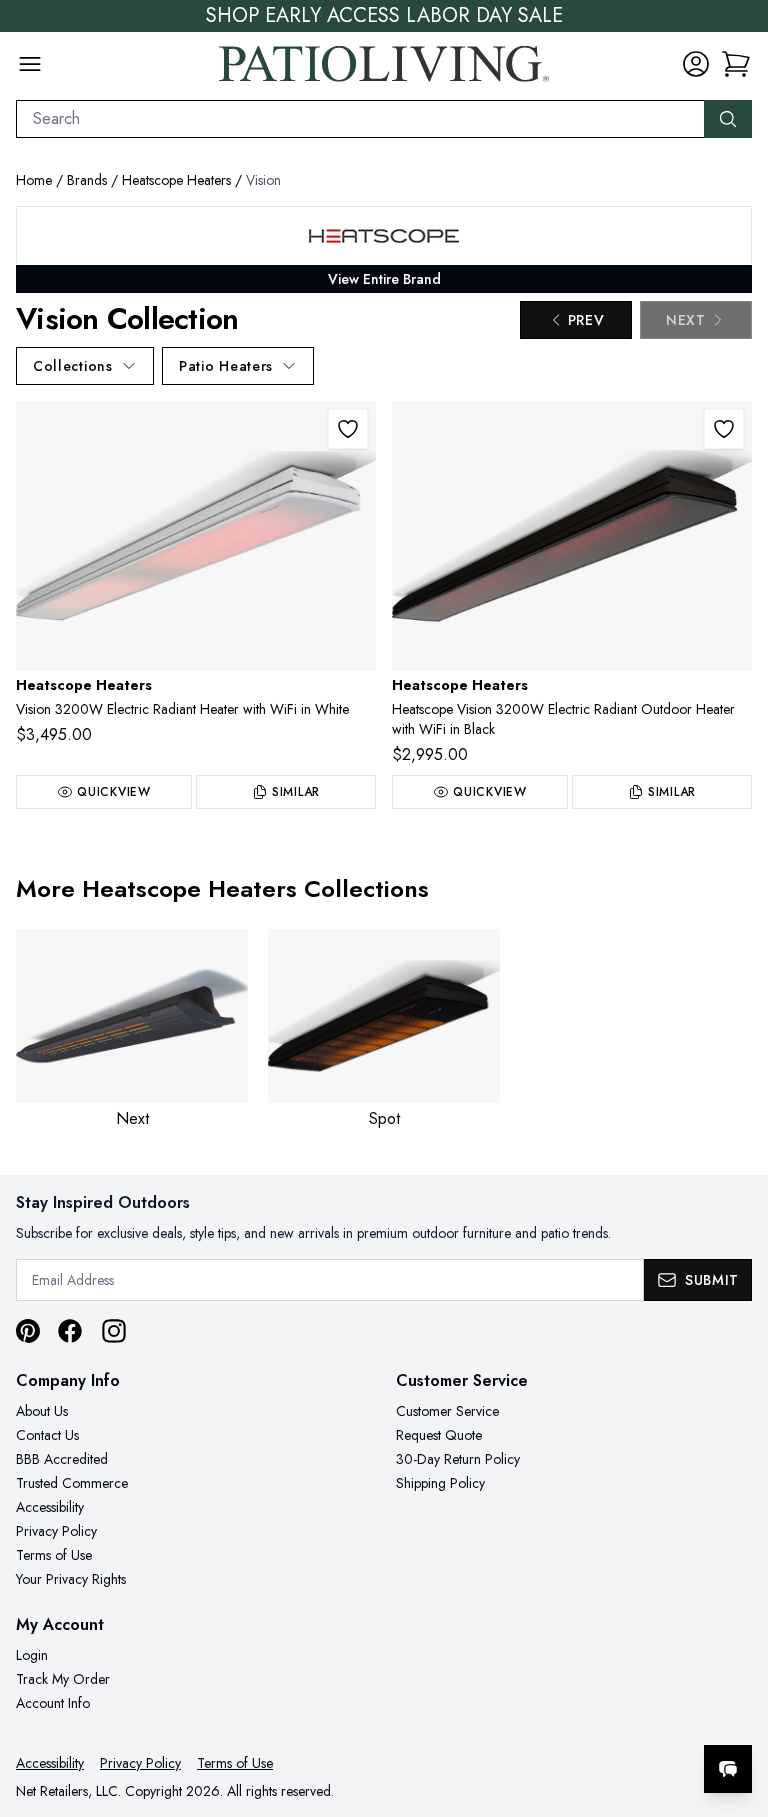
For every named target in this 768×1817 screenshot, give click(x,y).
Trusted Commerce (72, 1483)
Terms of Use (54, 1555)
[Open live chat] (728, 1769)
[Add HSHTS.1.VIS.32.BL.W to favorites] (724, 429)
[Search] (728, 119)
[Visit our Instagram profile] (114, 1331)
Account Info (53, 1703)
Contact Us (47, 1435)
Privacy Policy (56, 1531)
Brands (87, 180)
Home (34, 180)
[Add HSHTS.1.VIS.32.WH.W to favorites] (348, 429)
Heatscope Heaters (176, 180)
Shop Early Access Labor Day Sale (384, 16)
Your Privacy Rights (71, 1579)
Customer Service (447, 1411)
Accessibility (50, 1507)
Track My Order (63, 1679)
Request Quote (439, 1435)
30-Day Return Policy (458, 1459)
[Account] (696, 64)
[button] (736, 64)
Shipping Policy (440, 1483)
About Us (42, 1411)
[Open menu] (30, 64)
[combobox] (360, 119)
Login (32, 1655)
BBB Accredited (62, 1459)
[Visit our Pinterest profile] (28, 1331)
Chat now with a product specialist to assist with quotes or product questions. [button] (587, 1716)
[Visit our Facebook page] (70, 1331)
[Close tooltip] (736, 1708)
